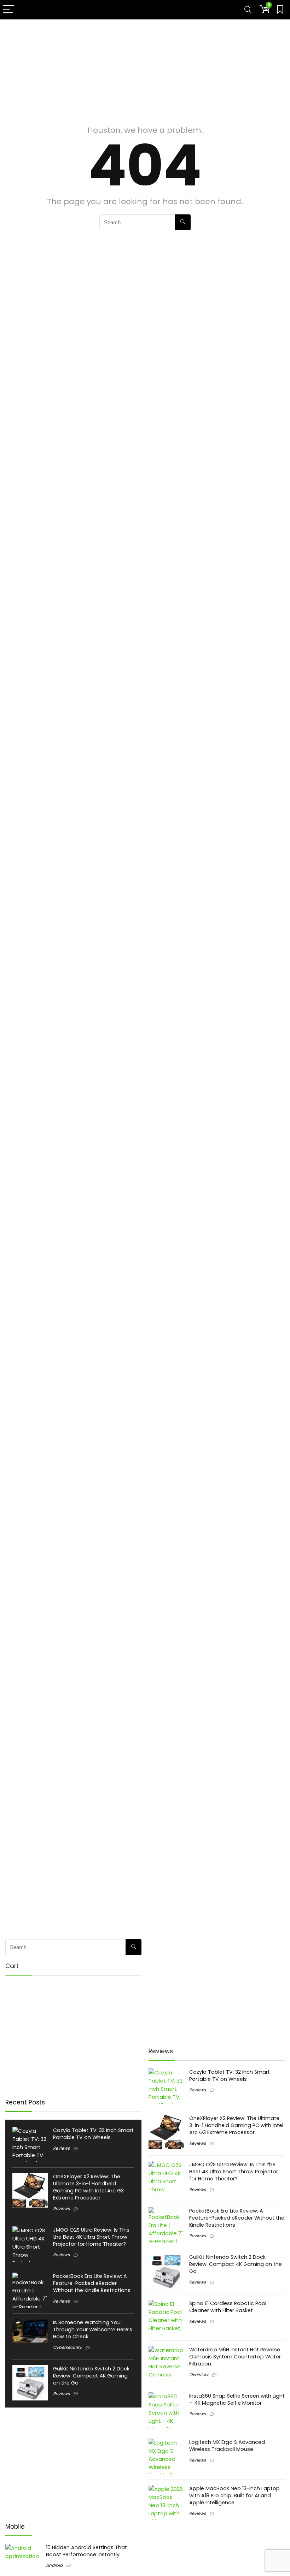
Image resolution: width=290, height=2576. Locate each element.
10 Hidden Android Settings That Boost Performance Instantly (86, 2551)
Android (54, 2565)
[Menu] (8, 10)
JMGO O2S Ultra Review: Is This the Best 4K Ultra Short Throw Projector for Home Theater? (91, 2237)
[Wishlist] (280, 10)
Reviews (61, 2148)
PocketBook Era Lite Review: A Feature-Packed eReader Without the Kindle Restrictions (92, 2283)
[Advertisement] (145, 69)
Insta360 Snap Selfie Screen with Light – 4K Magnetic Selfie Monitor (237, 2399)
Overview (199, 2374)
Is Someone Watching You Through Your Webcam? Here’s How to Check (93, 2329)
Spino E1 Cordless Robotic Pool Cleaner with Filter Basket (228, 2307)
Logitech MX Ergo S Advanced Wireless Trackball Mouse (227, 2446)
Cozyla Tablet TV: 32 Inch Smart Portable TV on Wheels (93, 2134)
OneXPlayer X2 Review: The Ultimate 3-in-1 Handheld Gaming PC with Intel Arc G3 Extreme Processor (88, 2187)
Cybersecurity (67, 2347)
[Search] (248, 10)
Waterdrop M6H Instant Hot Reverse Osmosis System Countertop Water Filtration (235, 2357)
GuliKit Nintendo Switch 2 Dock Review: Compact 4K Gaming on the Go (91, 2376)
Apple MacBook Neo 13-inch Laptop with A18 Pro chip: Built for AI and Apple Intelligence (234, 2495)
